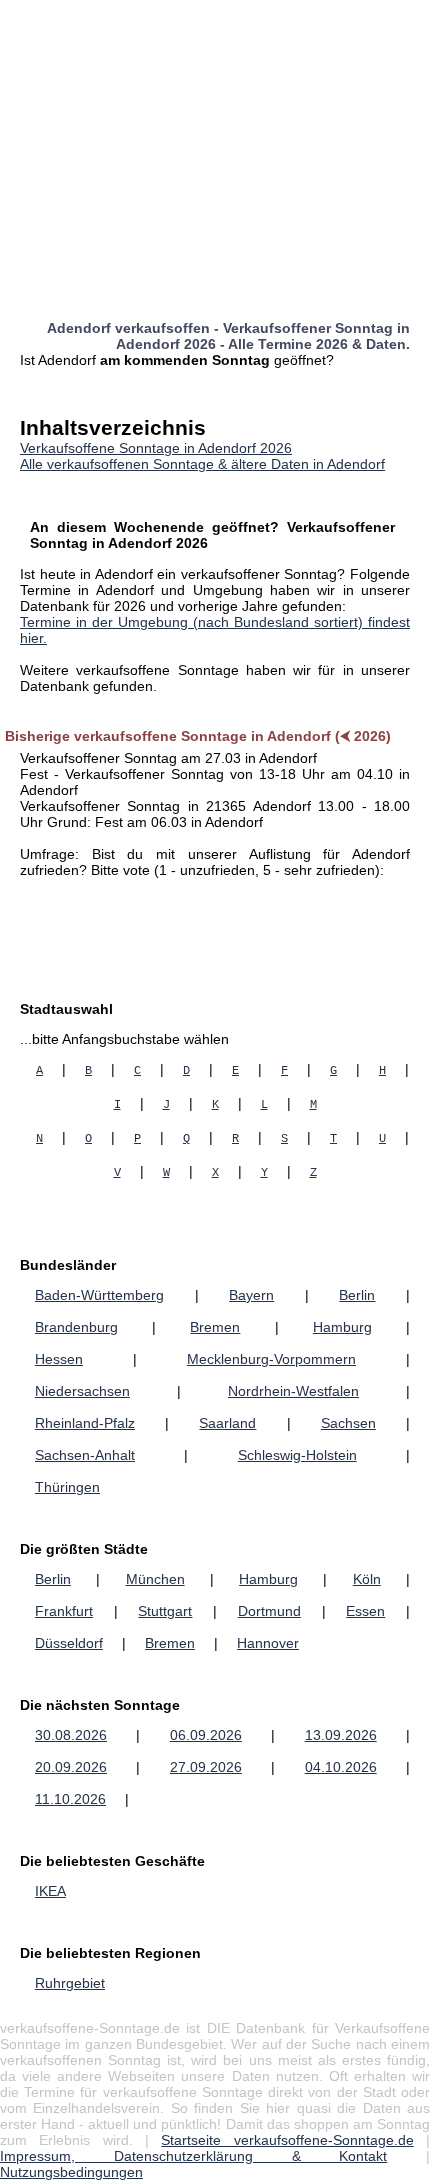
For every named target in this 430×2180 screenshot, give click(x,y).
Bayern (251, 1295)
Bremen (215, 1327)
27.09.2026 (206, 1767)
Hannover (268, 1643)
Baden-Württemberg (99, 1295)
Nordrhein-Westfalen (293, 1391)
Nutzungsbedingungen (71, 2172)
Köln (367, 1579)
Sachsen (348, 1423)
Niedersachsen (82, 1391)
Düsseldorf (69, 1643)
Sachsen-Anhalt (85, 1455)
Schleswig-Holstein (297, 1455)
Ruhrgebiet (70, 1983)
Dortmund (269, 1611)
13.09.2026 (341, 1735)
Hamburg (342, 1327)
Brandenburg (76, 1327)
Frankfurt (64, 1611)
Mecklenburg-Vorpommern (271, 1359)
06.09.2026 (206, 1735)
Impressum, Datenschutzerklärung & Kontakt (193, 2156)
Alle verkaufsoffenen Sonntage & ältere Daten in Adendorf (202, 464)
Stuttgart (165, 1611)
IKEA (50, 1891)
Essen (365, 1611)
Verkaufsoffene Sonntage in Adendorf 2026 (156, 448)
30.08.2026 (71, 1735)
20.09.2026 (71, 1767)
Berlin (357, 1295)
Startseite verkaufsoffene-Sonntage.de (287, 2140)
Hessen (59, 1359)
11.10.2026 (70, 1799)
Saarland (227, 1423)
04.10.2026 (341, 1767)
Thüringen (67, 1487)
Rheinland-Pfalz (85, 1423)
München (155, 1579)
